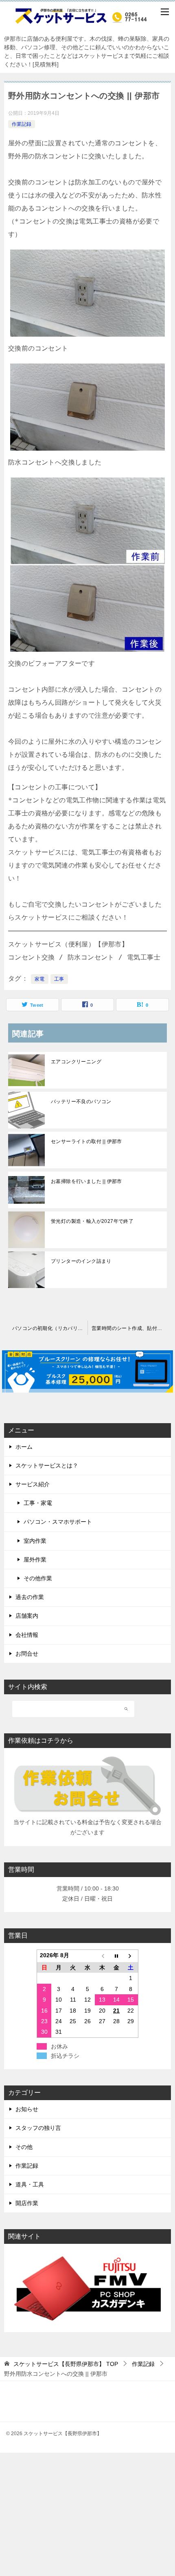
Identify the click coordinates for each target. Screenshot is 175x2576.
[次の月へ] (131, 1956)
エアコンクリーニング (76, 1062)
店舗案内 (27, 1616)
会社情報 (27, 1635)
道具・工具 (30, 2184)
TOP (66, 2364)
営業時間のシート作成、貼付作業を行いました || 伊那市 (131, 1328)
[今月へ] (116, 1956)
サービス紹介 (33, 1484)
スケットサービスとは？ (47, 1465)
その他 (24, 2147)
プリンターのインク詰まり (81, 1261)
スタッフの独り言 (38, 2128)
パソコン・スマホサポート (58, 1522)
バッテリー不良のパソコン (81, 1102)
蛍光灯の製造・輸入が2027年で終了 (92, 1221)
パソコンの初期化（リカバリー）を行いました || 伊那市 (50, 1328)
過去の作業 (30, 1597)
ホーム (24, 1447)
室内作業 (35, 1541)
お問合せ (27, 1654)
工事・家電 (38, 1503)
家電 (40, 979)
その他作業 (38, 1578)
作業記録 (22, 124)
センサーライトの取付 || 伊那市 (86, 1141)
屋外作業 (35, 1560)
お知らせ (27, 2109)
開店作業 (27, 2203)
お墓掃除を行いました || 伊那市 (86, 1181)
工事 (59, 979)
